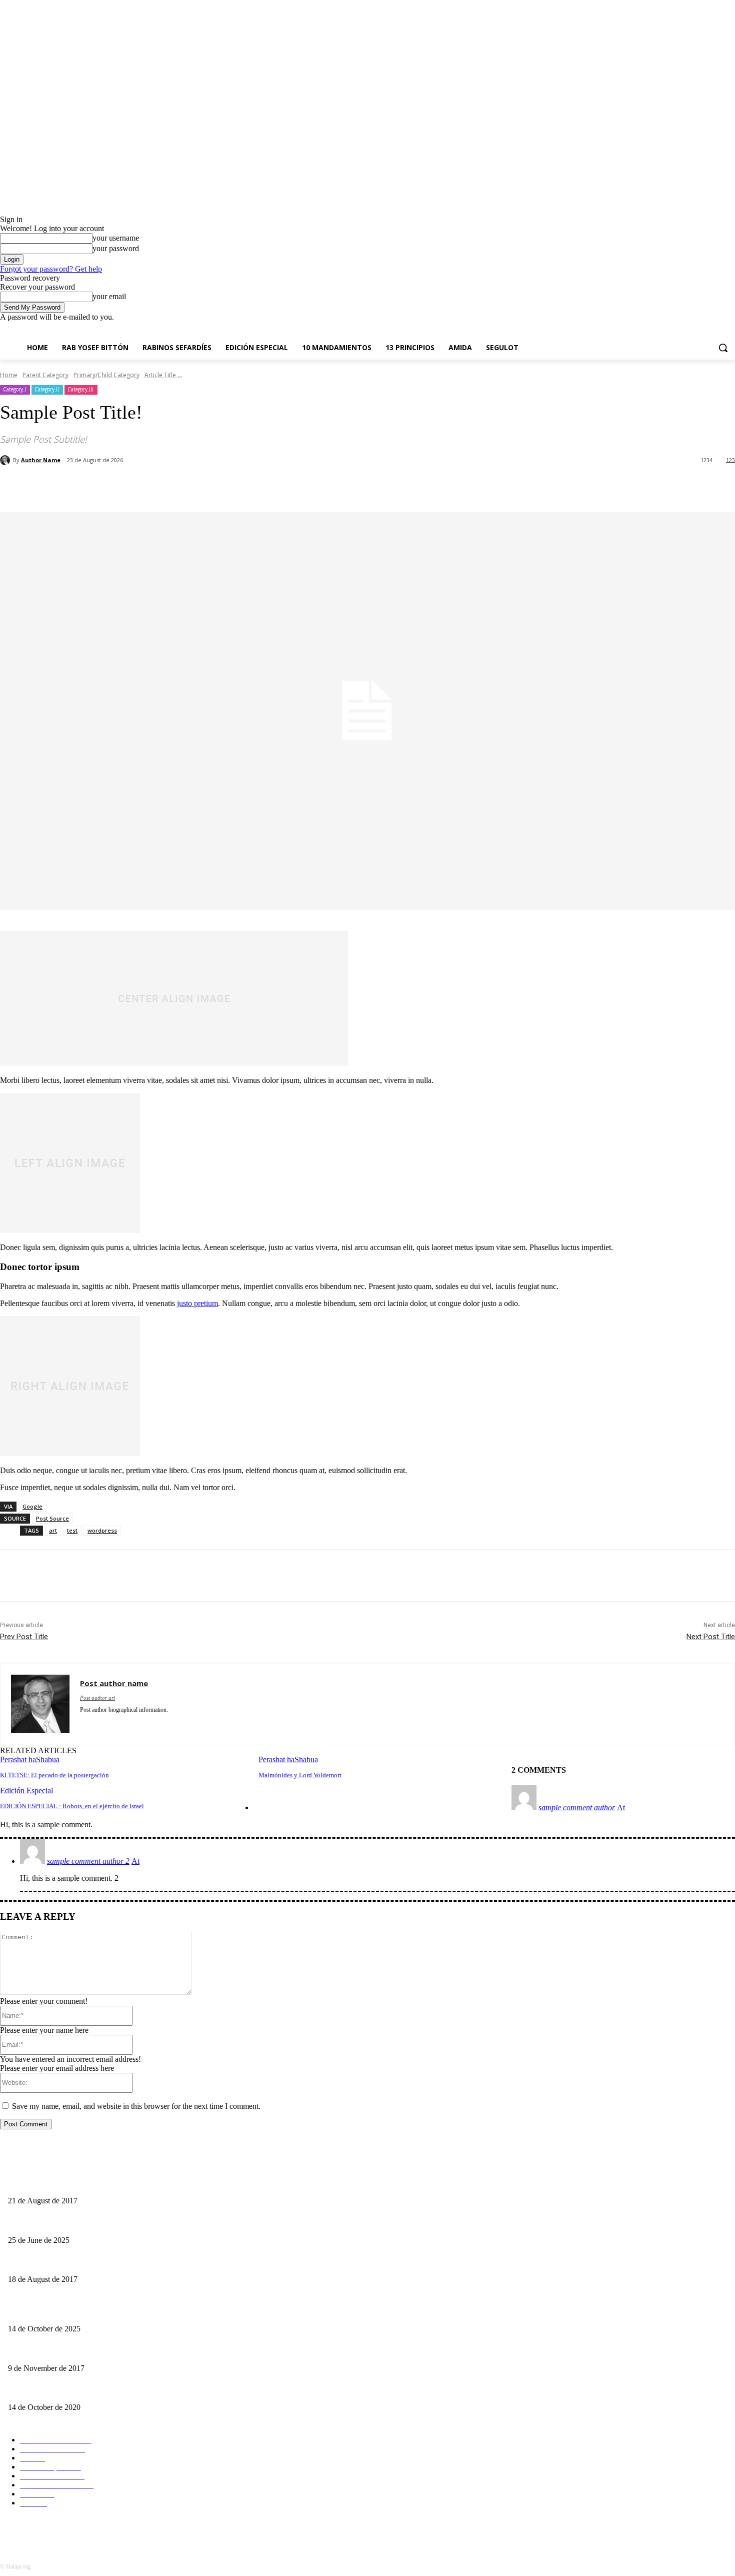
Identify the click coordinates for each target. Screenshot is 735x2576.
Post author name (114, 1683)
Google (32, 1506)
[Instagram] (688, 329)
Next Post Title (711, 1637)
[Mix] (450, 486)
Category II (47, 389)
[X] (702, 329)
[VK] (485, 486)
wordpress (102, 1530)
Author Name (41, 460)
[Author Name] (6, 460)
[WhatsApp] (199, 486)
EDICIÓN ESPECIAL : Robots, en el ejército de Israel (72, 1806)
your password (116, 248)
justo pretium (197, 1303)
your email (109, 296)
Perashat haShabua (30, 1759)
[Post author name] (40, 1705)
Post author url (97, 1698)
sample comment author (577, 1807)
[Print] (343, 486)
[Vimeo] (715, 329)
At (621, 1807)
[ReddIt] (271, 486)
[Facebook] (674, 329)
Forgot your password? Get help (51, 269)
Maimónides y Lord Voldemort (300, 1775)
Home (9, 375)
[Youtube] (729, 329)
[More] (628, 486)
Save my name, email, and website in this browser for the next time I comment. (136, 2106)
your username (116, 238)
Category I (14, 389)
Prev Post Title (24, 1637)
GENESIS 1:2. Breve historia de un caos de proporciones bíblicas (101, 2312)
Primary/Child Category (106, 375)
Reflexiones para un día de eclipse (56, 2185)
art (53, 1530)
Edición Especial (26, 1790)
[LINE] (555, 486)
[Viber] (591, 486)
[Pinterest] (163, 486)
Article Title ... (163, 375)
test (72, 1530)
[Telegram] (415, 486)
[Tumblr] (379, 486)
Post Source (52, 1518)
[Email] (307, 486)
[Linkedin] (235, 486)
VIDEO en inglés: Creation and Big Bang (67, 2352)
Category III (80, 389)
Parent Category (45, 375)
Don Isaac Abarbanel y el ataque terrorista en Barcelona (86, 2263)
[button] (723, 348)
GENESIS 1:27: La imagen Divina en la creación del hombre (95, 2391)
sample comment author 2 (88, 1861)
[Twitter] (84, 1724)
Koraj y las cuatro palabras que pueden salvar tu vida (83, 2224)
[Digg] (520, 486)
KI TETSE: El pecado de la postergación (54, 1775)
